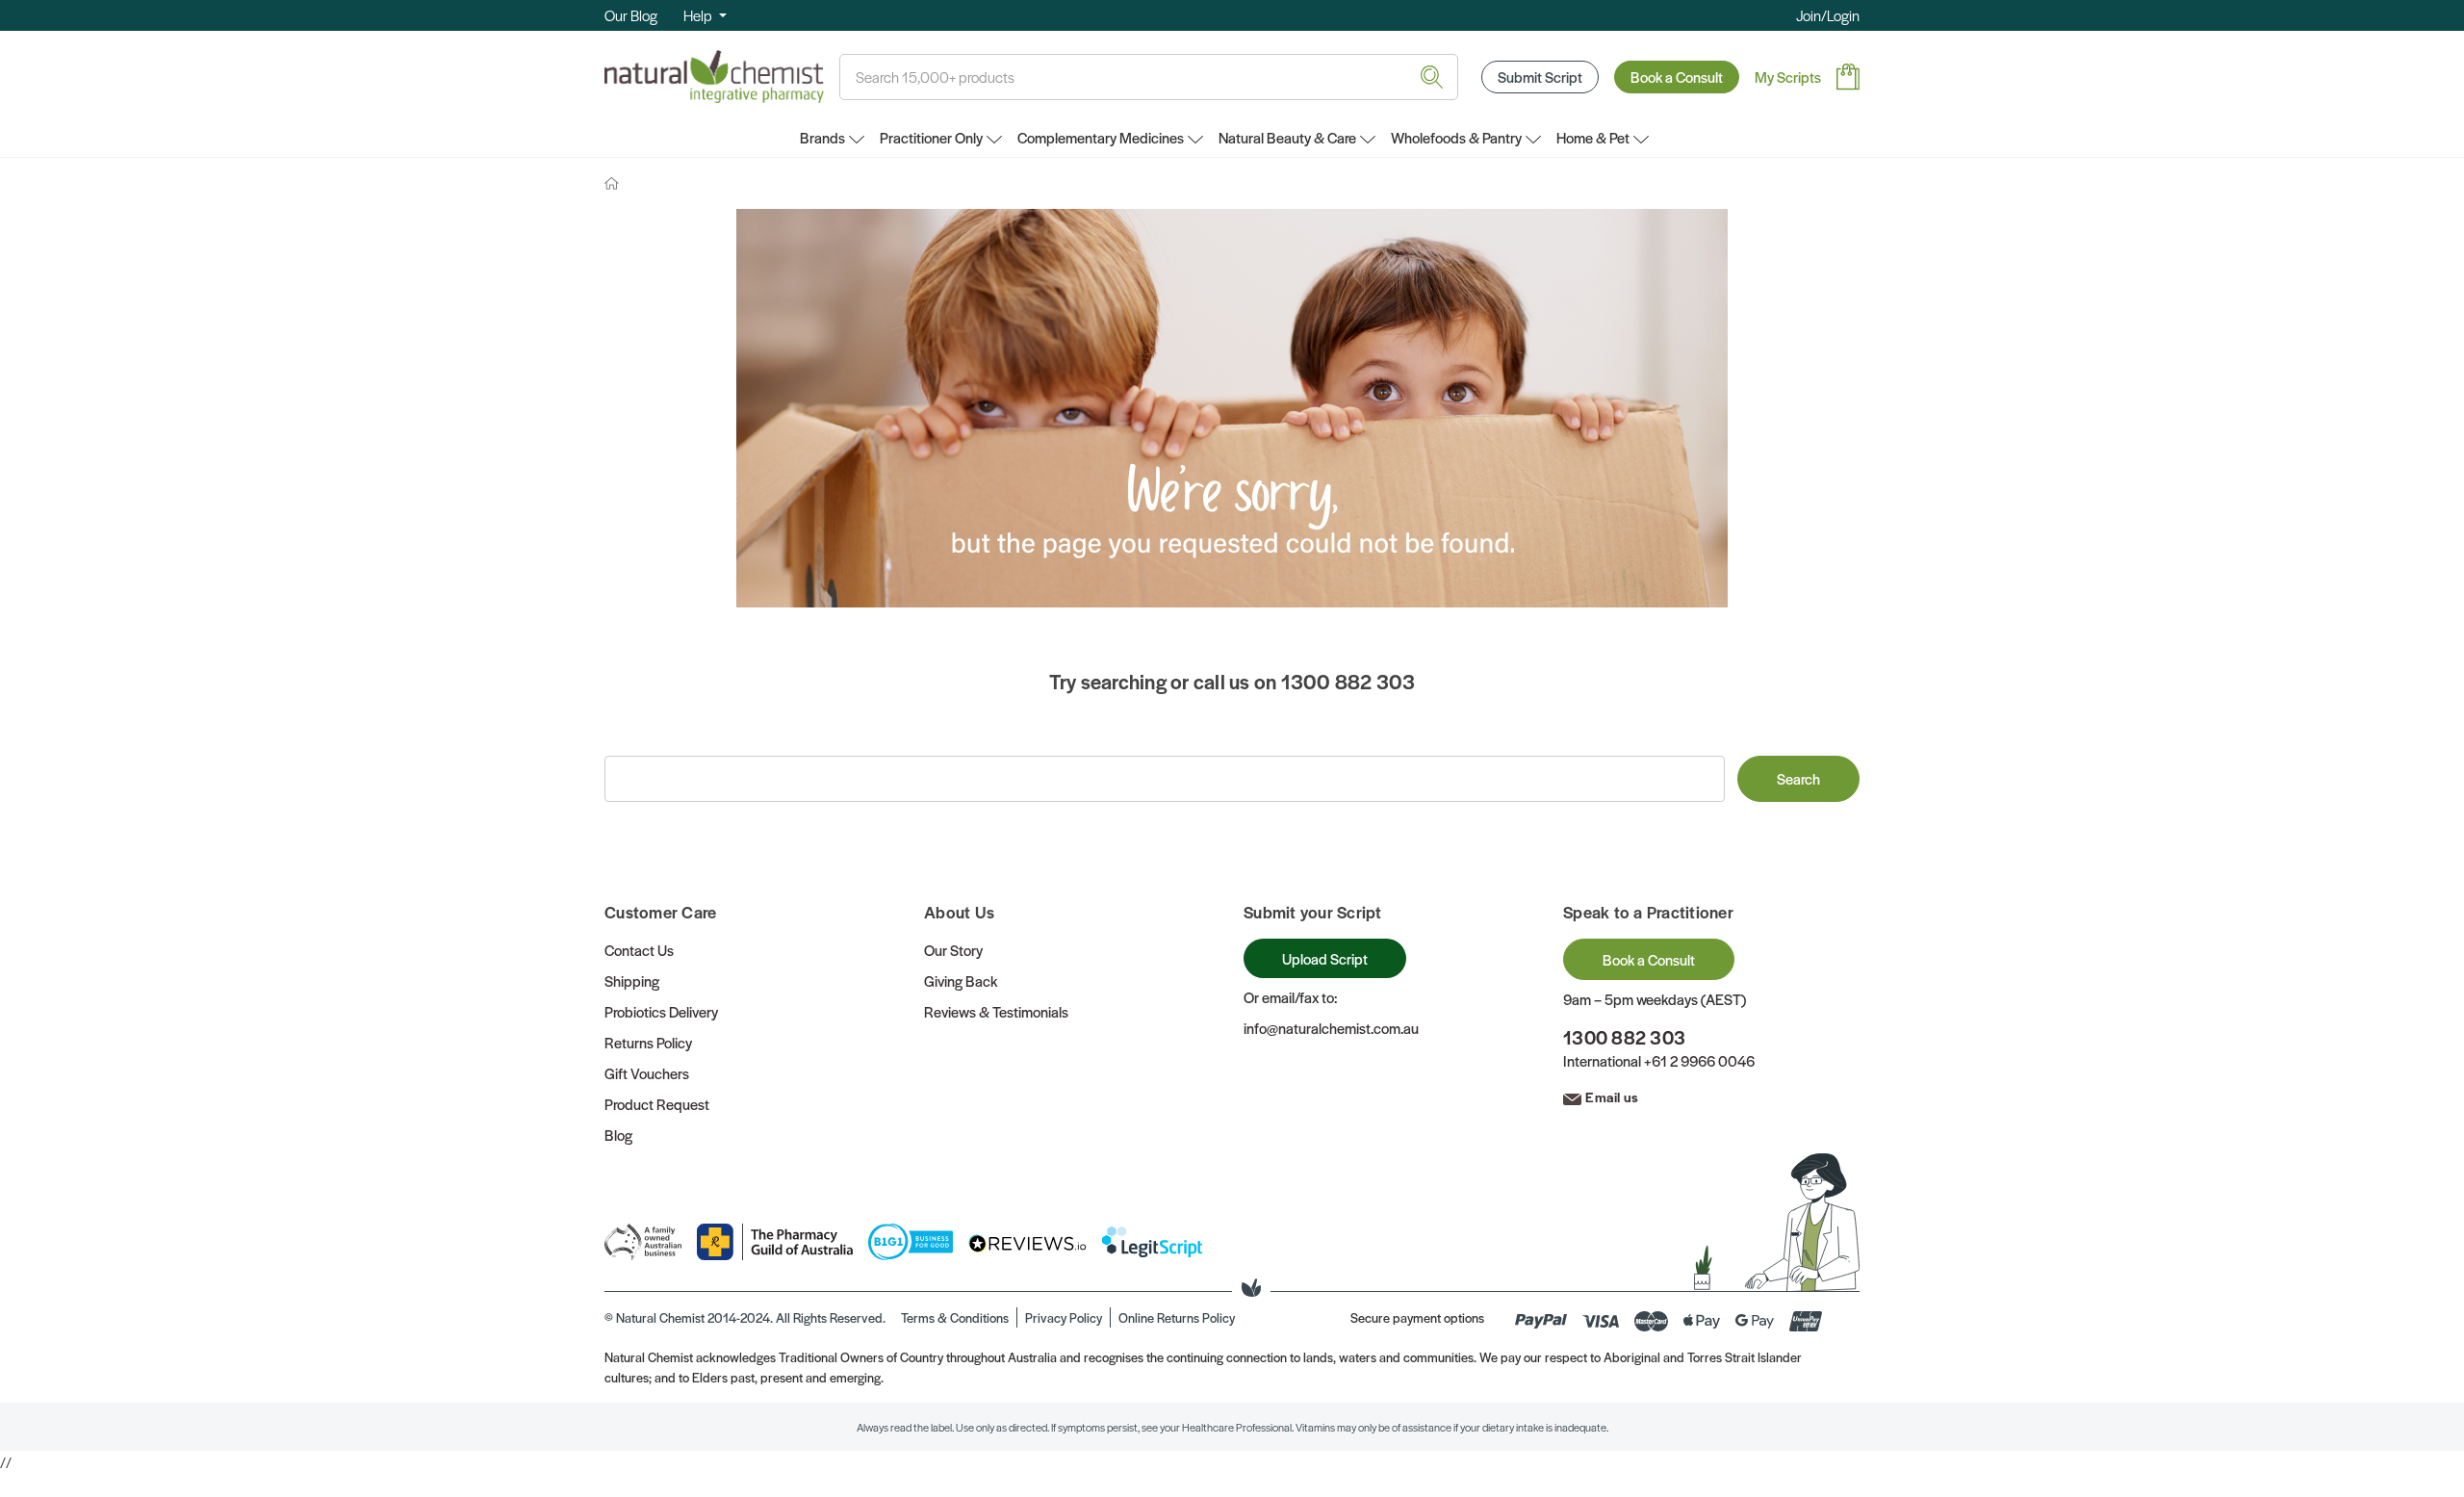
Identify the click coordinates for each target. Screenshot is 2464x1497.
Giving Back (961, 981)
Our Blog (631, 15)
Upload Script (1325, 958)
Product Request (657, 1104)
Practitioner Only (931, 137)
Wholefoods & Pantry (1456, 137)
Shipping (632, 981)
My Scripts (1788, 77)
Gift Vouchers (647, 1073)
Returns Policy (648, 1042)
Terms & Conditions (955, 1317)
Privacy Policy (1064, 1317)
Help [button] (699, 15)
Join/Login (1828, 15)
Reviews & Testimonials (996, 1011)
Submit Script (1540, 77)
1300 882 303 (1624, 1037)
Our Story (953, 950)
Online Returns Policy (1177, 1317)
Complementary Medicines (1101, 137)
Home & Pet (1593, 137)
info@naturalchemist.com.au (1331, 1028)
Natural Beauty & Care (1287, 137)
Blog (618, 1135)
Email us (1612, 1097)
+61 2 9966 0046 (1699, 1060)
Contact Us (639, 950)
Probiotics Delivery (661, 1011)
